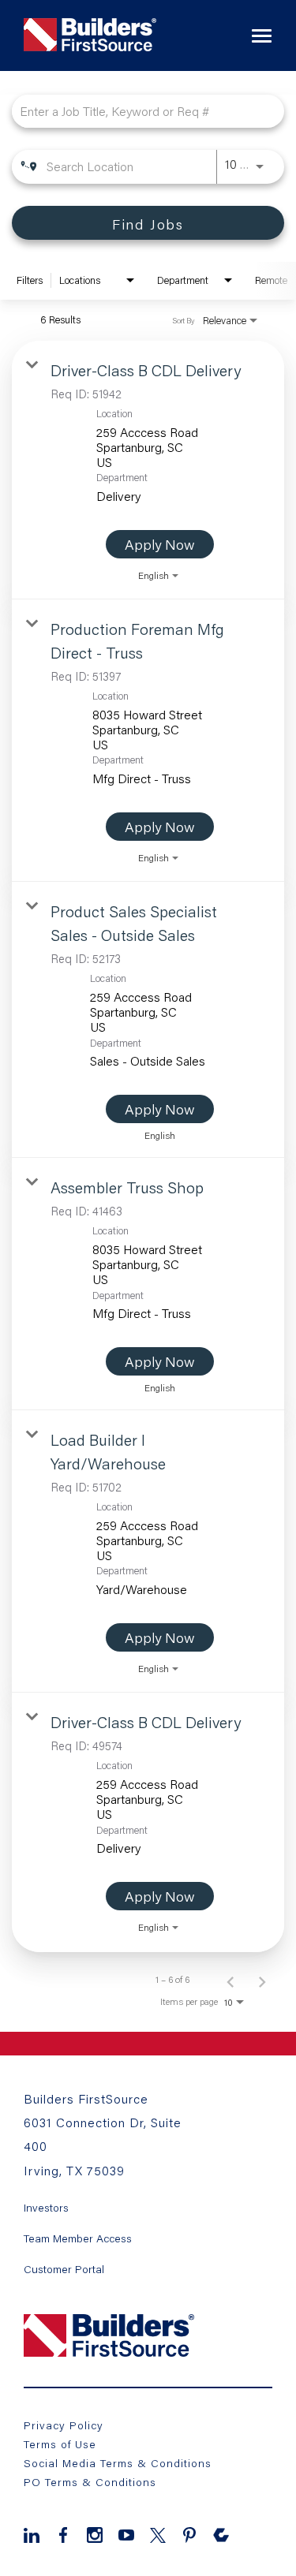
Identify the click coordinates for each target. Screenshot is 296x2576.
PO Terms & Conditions (90, 2482)
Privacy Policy (64, 2425)
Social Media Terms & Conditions (118, 2463)
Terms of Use (60, 2444)
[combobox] (140, 111)
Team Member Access (78, 2238)
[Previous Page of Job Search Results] (230, 1980)
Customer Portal (64, 2269)
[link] (148, 470)
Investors (46, 2208)
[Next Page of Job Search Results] (262, 1980)
